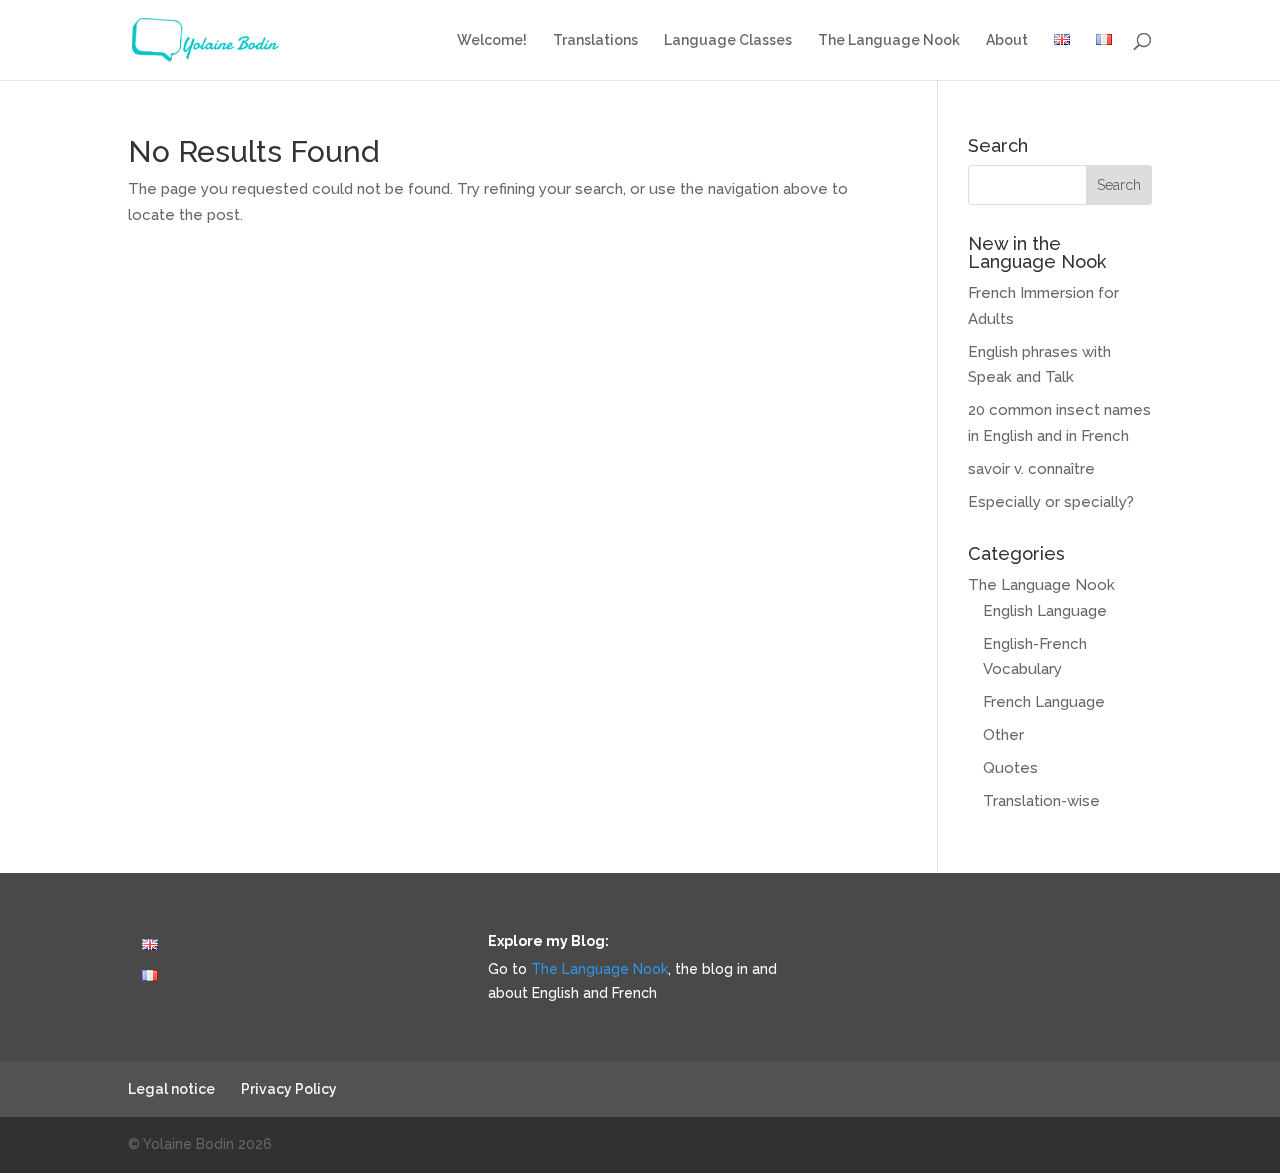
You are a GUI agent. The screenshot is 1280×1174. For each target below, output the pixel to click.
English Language (1045, 611)
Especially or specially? (1051, 502)
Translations (595, 40)
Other (1003, 735)
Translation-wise (1041, 801)
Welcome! (492, 40)
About (1007, 40)
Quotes (1010, 768)
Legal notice (171, 1089)
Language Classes (728, 40)
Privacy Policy (289, 1089)
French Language (1044, 702)
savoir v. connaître (1031, 469)
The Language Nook (889, 40)
